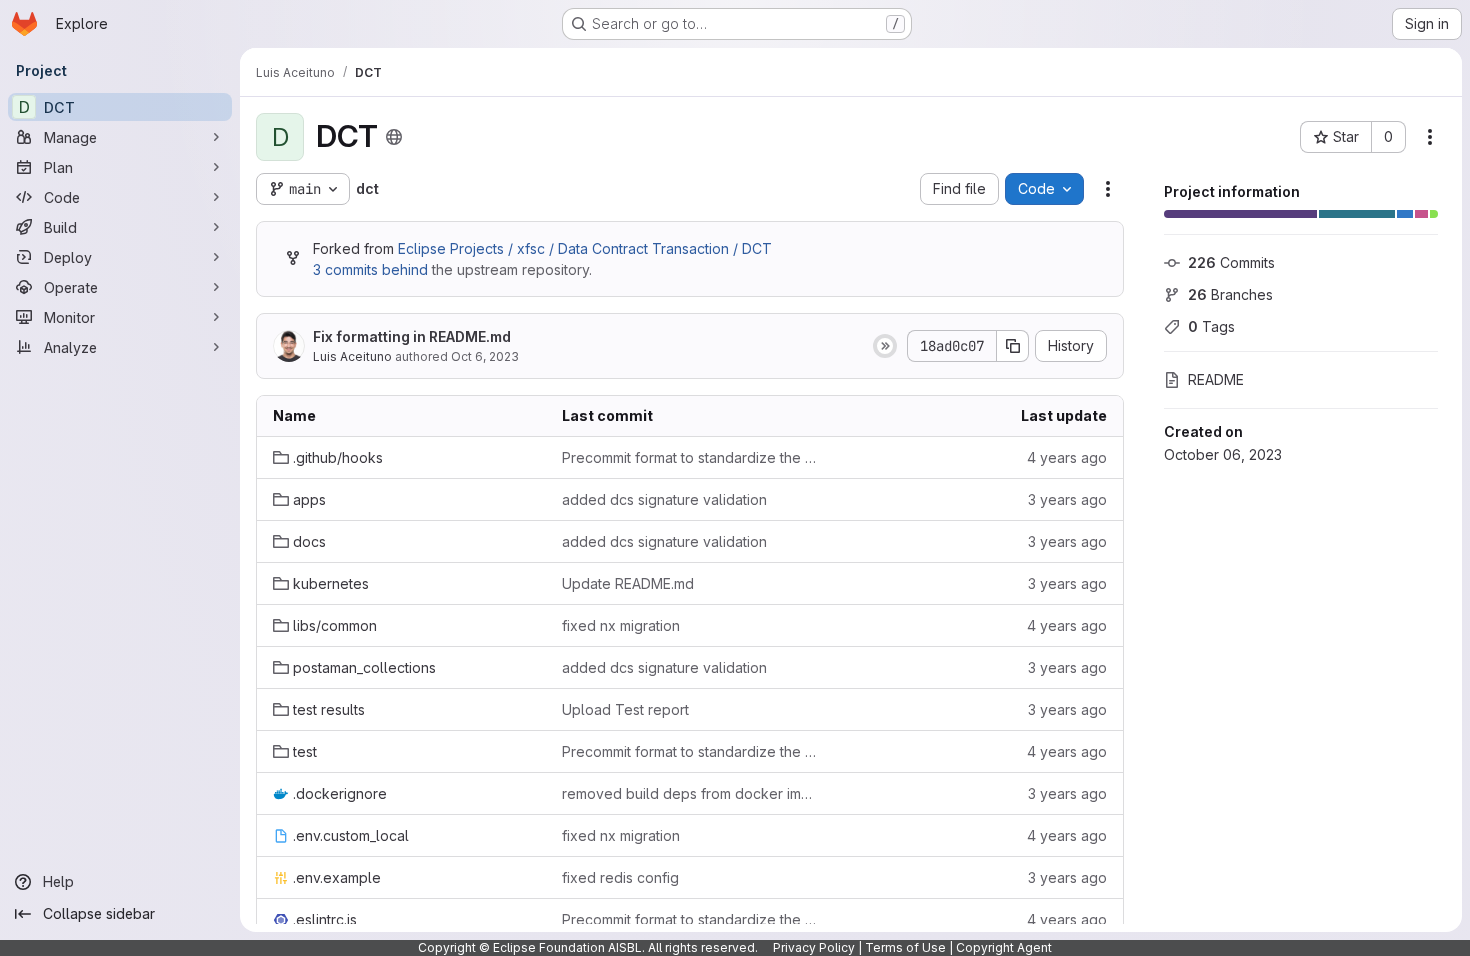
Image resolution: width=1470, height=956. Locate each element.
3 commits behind (370, 269)
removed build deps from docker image (690, 793)
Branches (1230, 294)
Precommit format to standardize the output (690, 457)
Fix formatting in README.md (412, 336)
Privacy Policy (814, 947)
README (1216, 379)
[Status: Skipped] (885, 346)
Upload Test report (625, 709)
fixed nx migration (621, 625)
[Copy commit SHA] (1013, 346)
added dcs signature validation (664, 499)
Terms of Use (905, 947)
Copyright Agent (1004, 947)
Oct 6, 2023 (485, 356)
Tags (1211, 326)
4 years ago (1067, 457)
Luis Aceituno (352, 356)
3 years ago (1067, 499)
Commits (1231, 262)
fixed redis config (620, 877)
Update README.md (628, 583)
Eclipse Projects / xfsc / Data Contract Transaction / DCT (585, 248)
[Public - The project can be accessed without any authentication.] (394, 137)
